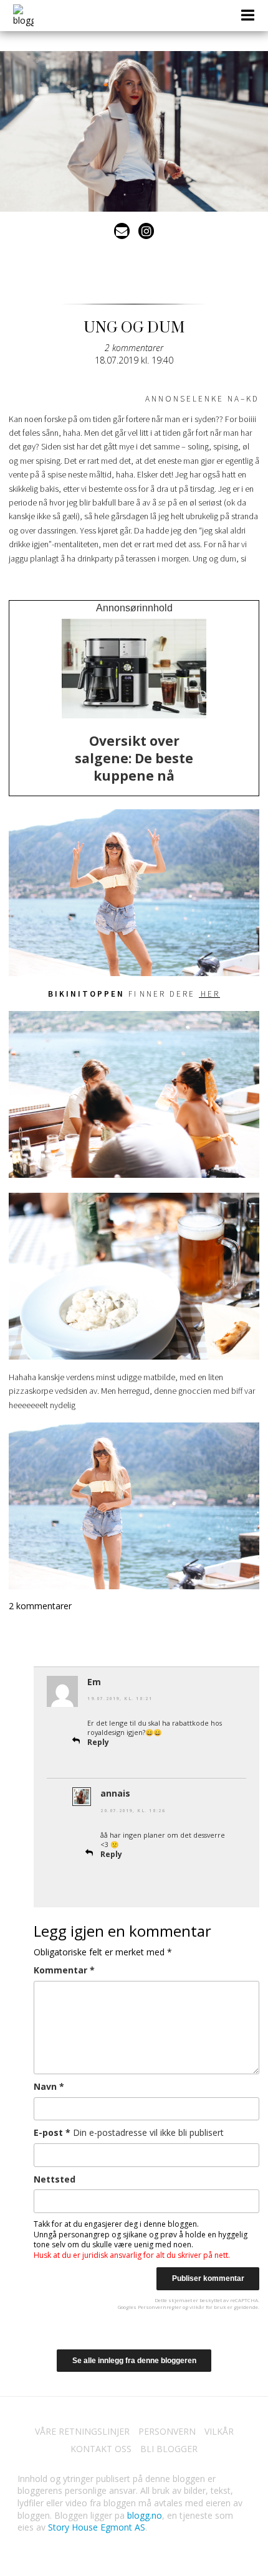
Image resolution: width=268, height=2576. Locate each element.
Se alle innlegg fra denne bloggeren (134, 2361)
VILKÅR (219, 2431)
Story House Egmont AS (97, 2527)
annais (115, 1793)
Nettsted (55, 2179)
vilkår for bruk (208, 2307)
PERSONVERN (167, 2431)
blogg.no (145, 2515)
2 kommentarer (134, 348)
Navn (49, 2086)
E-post (129, 2132)
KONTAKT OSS (101, 2449)
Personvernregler (160, 2307)
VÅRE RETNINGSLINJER (82, 2431)
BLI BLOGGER (169, 2449)
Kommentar (64, 1970)
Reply (98, 1742)
